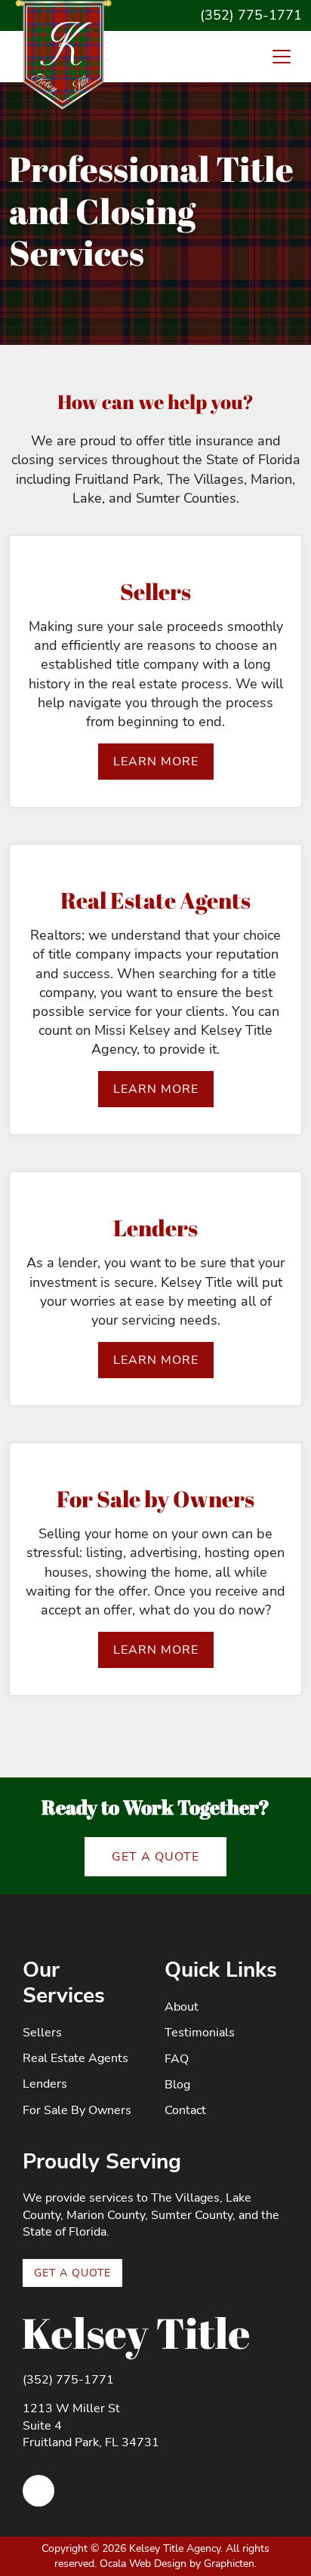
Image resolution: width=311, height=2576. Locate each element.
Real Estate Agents (75, 2058)
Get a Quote (155, 1857)
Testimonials (200, 2033)
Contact (185, 2110)
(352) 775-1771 (251, 15)
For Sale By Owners (77, 2110)
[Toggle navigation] (282, 57)
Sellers (42, 2033)
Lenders (45, 2084)
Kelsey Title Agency (175, 2548)
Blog (177, 2085)
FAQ (177, 2059)
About (182, 2007)
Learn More (156, 762)
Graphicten (229, 2564)
